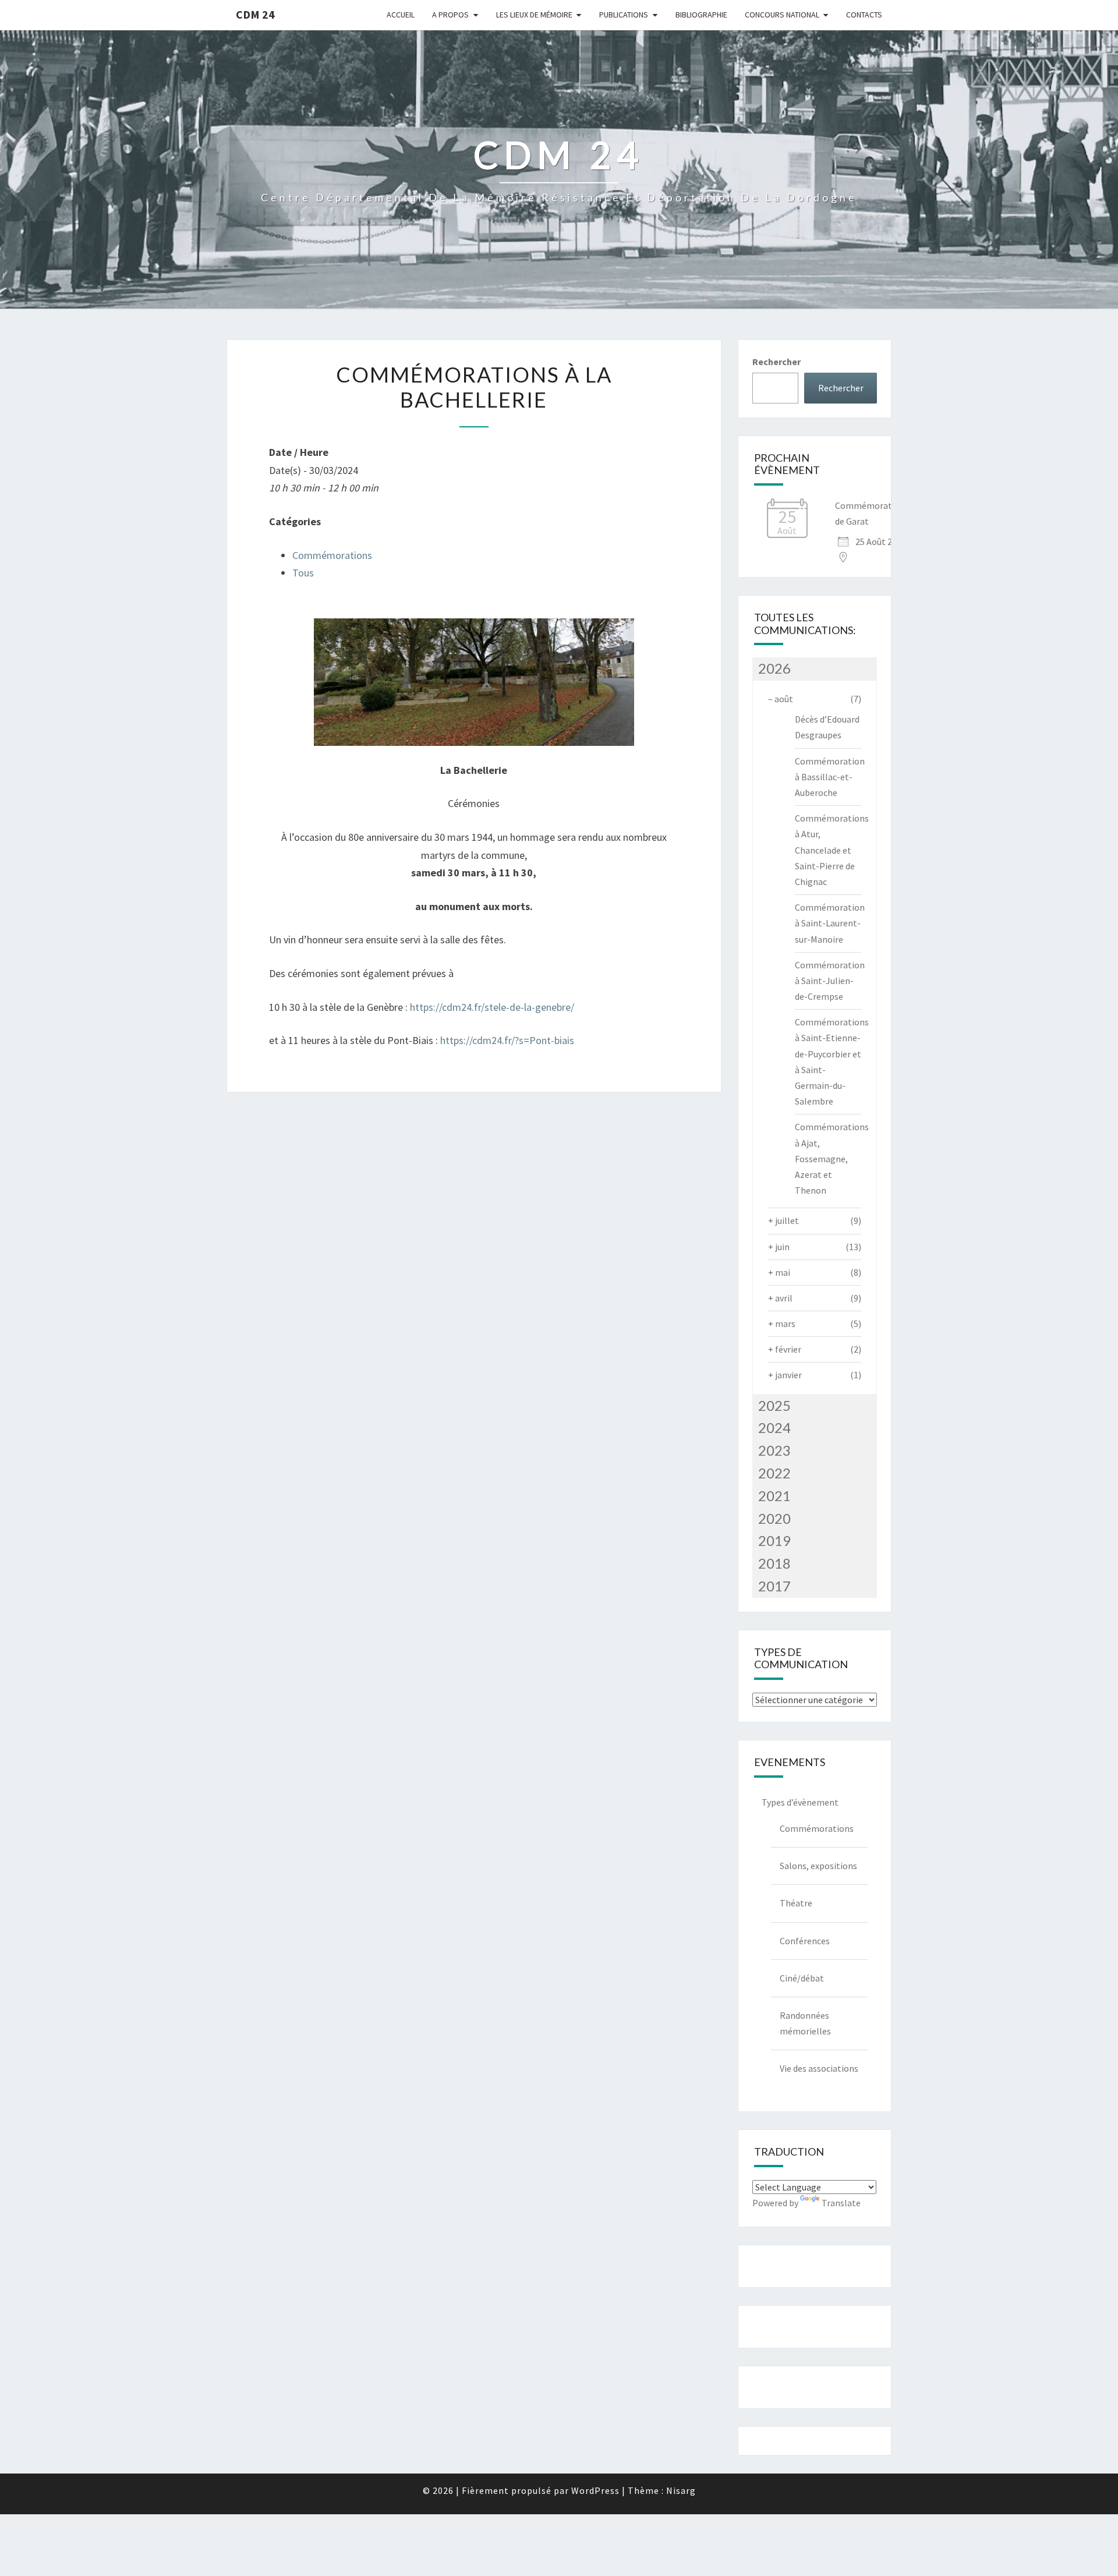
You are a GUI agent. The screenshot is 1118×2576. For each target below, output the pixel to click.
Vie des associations (819, 2068)
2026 (774, 668)
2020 (774, 1518)
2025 (774, 1405)
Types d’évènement (800, 1802)
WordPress (595, 2490)
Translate (841, 2203)
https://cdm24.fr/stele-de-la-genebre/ (492, 1007)
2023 (774, 1450)
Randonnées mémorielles (805, 2023)
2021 (774, 1496)
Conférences (805, 1941)
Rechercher (776, 362)
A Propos (450, 15)
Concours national (782, 15)
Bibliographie (701, 15)
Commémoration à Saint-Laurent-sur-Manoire (830, 923)
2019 (774, 1540)
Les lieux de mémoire (534, 15)
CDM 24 (255, 14)
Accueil (401, 15)
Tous (303, 573)
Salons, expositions (818, 1866)
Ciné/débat (802, 1978)
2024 (774, 1427)
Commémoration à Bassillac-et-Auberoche (830, 777)
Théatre (796, 1903)
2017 (774, 1586)
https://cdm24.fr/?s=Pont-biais (507, 1040)
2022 (774, 1473)
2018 (774, 1563)
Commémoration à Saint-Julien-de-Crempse (830, 981)
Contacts (864, 15)
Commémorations (332, 555)
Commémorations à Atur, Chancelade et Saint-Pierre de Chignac (832, 850)
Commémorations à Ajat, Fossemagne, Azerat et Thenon (832, 1158)
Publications (624, 15)
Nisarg (681, 2490)
